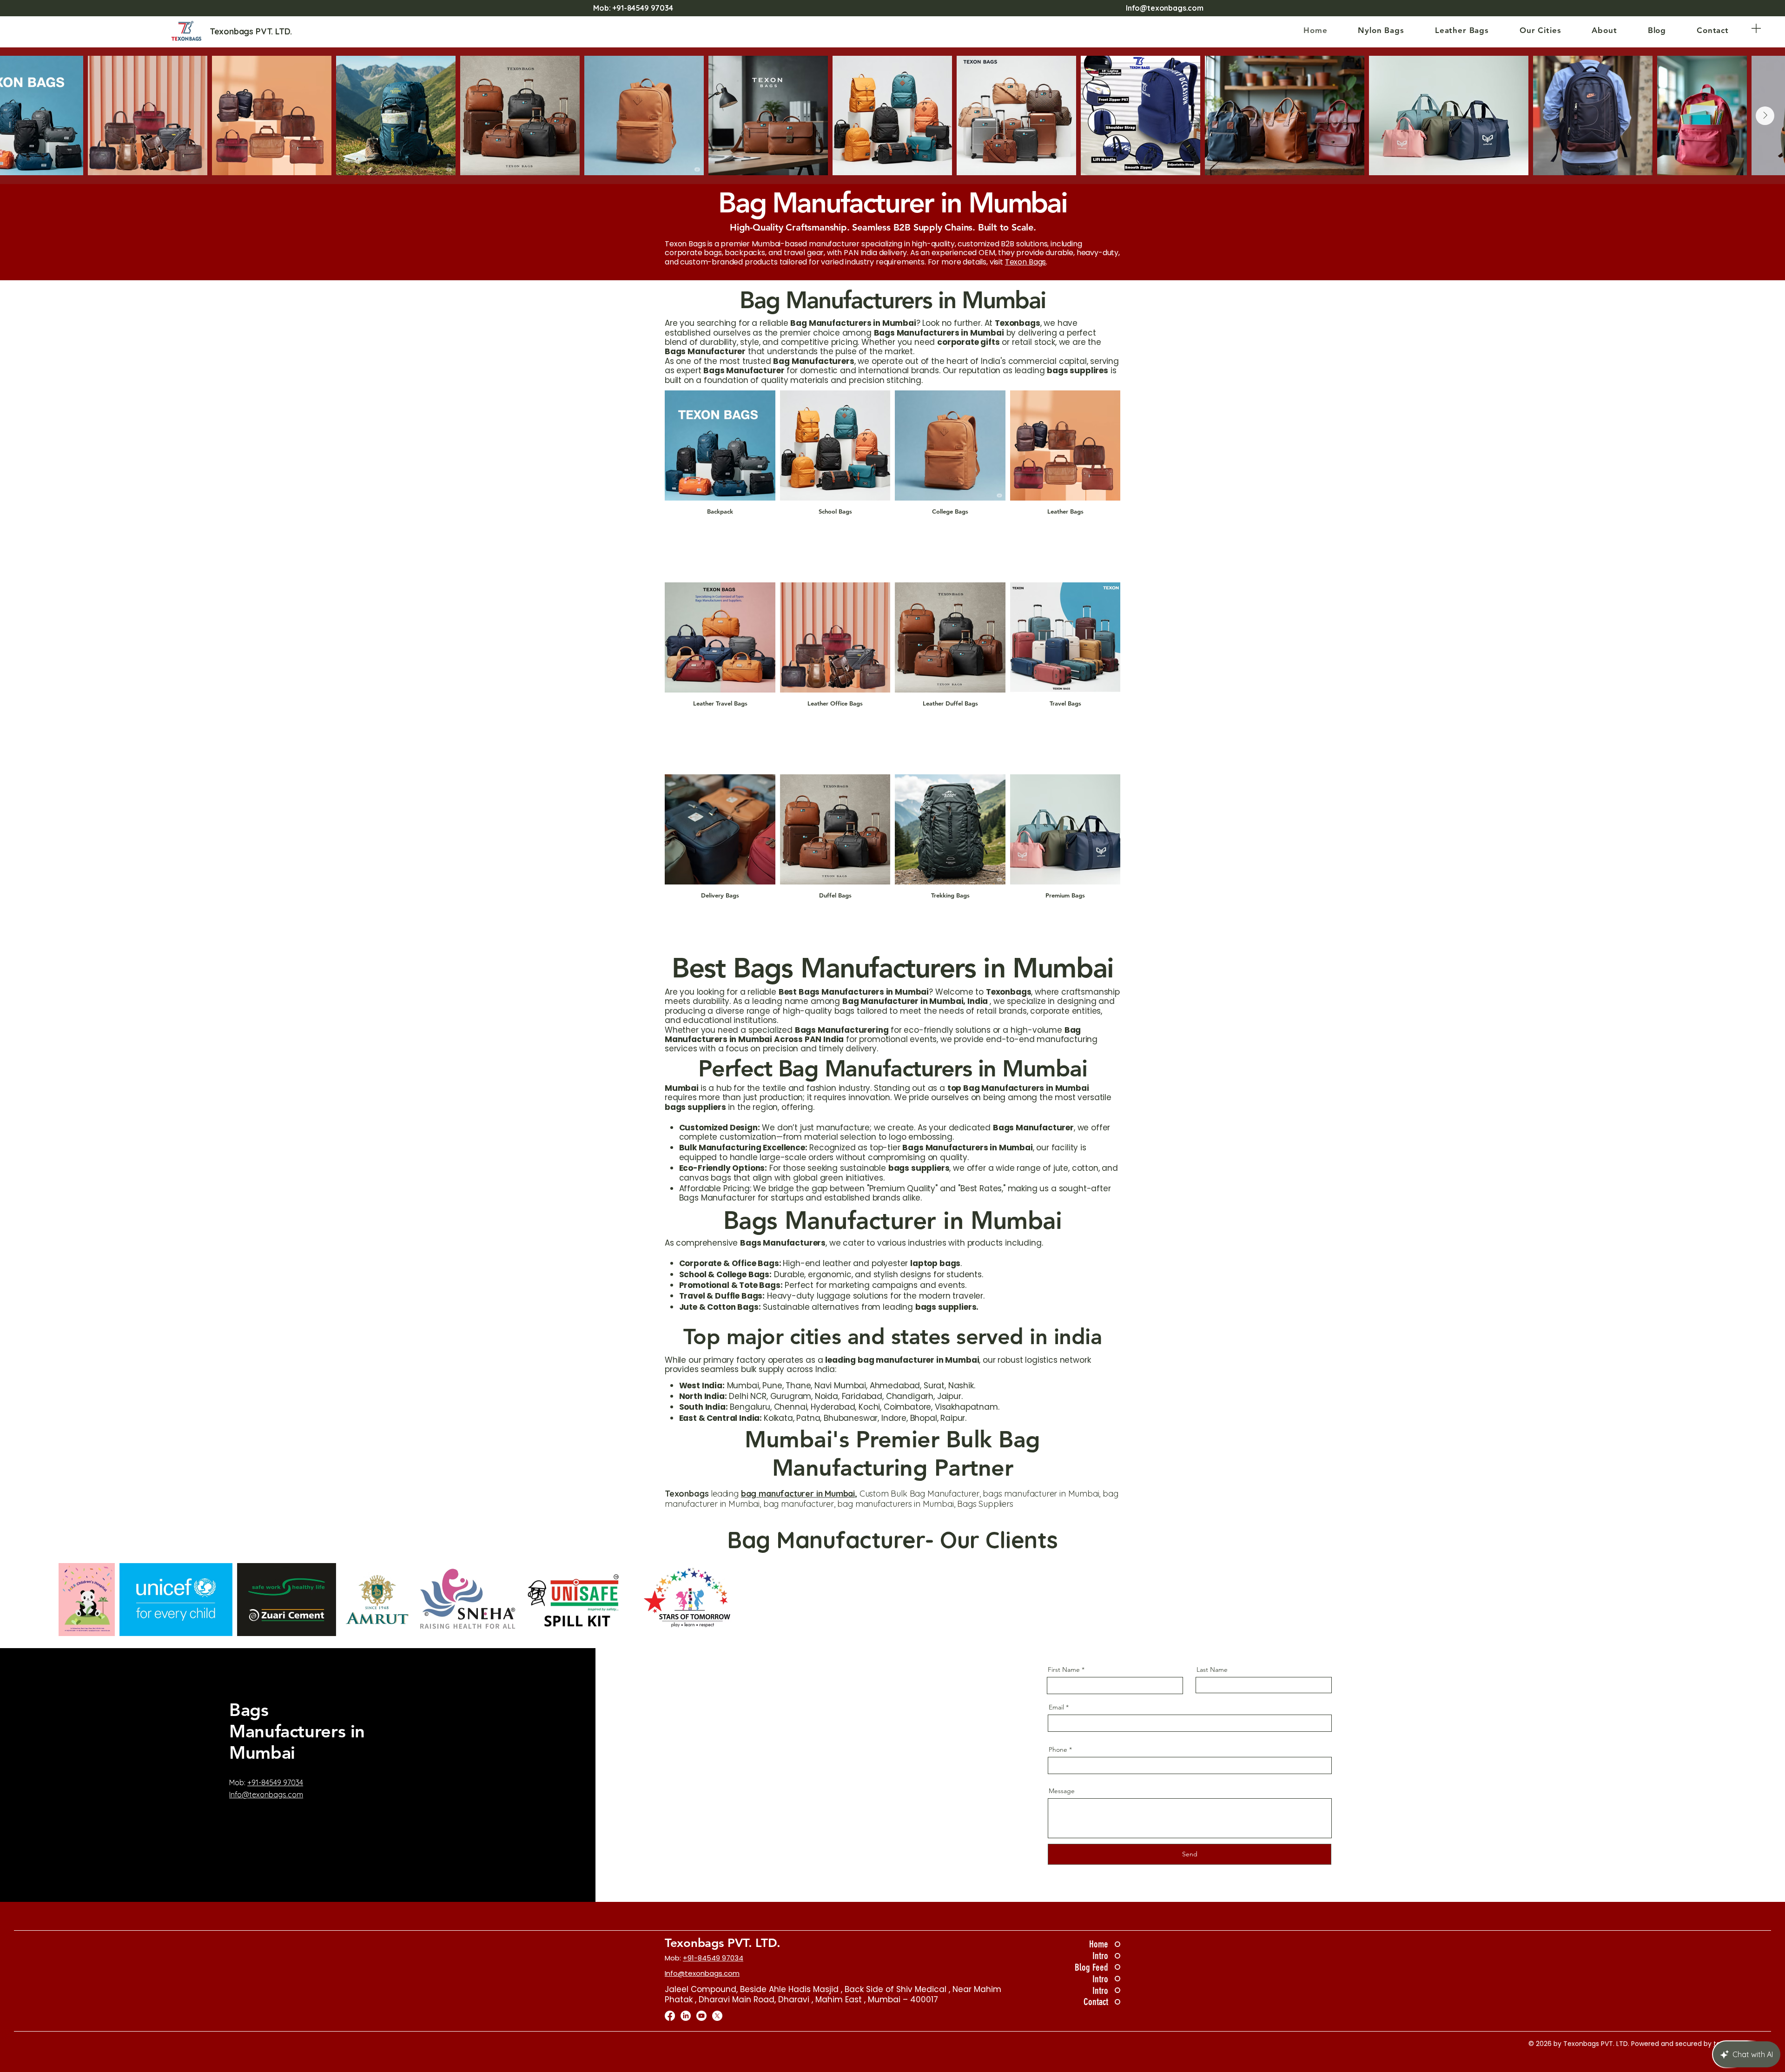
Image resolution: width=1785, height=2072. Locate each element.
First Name (1064, 1669)
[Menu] (1756, 28)
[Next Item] (1765, 116)
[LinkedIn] (686, 2016)
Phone (1058, 1749)
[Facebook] (670, 2016)
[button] (1381, 30)
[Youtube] (701, 2016)
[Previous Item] (20, 116)
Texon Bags (1025, 262)
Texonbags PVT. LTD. (723, 1943)
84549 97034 (650, 8)
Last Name (1212, 1669)
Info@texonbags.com (1165, 8)
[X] (717, 2016)
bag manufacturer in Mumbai (798, 1494)
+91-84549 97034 (275, 1782)
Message (1062, 1791)
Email (1056, 1707)
